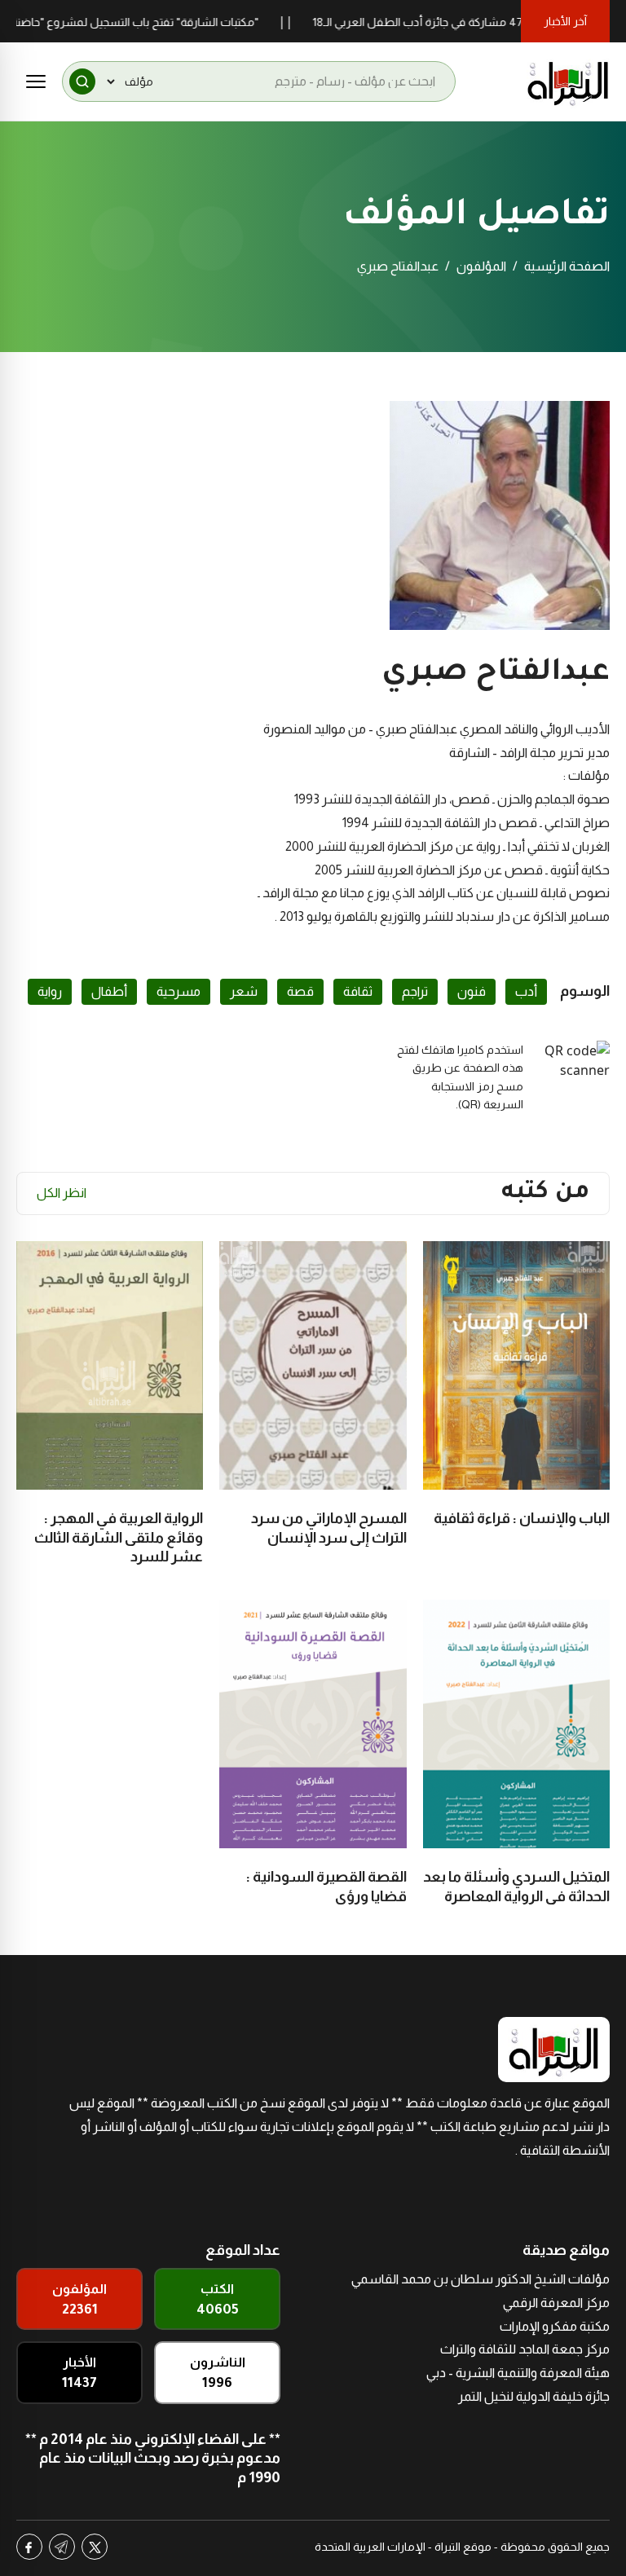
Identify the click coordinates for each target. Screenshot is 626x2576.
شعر (244, 991)
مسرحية (179, 991)
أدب (526, 991)
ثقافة (358, 991)
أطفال (109, 991)
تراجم (415, 991)
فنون (472, 991)
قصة (300, 991)
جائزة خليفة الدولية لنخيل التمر (534, 2396)
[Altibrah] (568, 81)
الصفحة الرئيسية (567, 266)
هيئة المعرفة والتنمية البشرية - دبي (518, 2373)
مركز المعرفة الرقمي (556, 2303)
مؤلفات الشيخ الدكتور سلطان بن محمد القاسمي (481, 2279)
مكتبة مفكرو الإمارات (555, 2326)
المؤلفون (481, 266)
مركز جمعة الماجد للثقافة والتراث (525, 2349)
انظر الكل (62, 1193)
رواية (50, 991)
